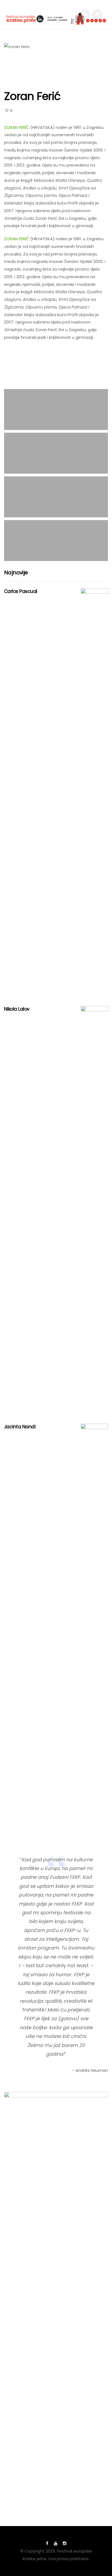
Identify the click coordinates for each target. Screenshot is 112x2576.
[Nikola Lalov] (94, 1211)
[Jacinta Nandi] (94, 1628)
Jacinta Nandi (20, 1427)
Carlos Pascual (21, 591)
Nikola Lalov (17, 1009)
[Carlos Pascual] (94, 793)
